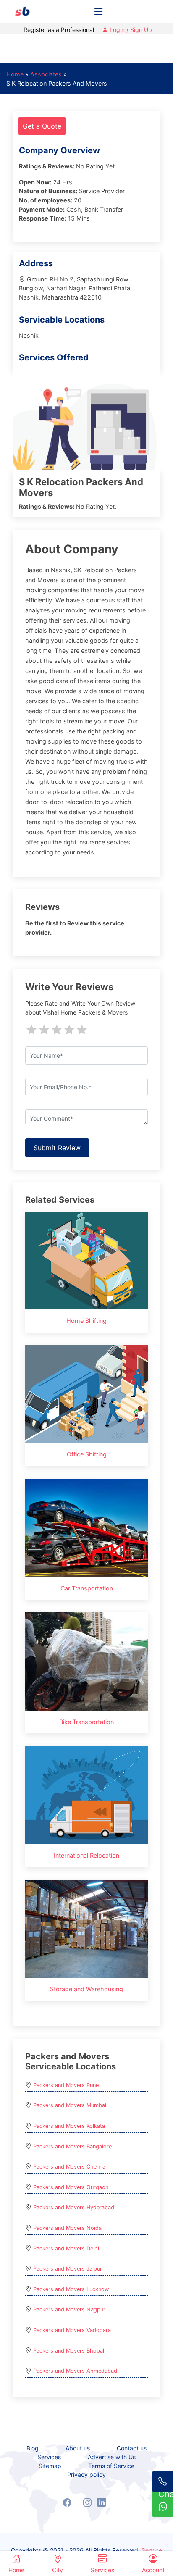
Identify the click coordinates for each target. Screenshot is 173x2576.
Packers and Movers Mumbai (70, 2105)
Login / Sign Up (130, 30)
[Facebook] (67, 2502)
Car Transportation (87, 1588)
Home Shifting (86, 1321)
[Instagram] (87, 2502)
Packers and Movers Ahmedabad (75, 2371)
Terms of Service (111, 2466)
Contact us (132, 2448)
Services (49, 2457)
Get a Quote (42, 126)
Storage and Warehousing (86, 1989)
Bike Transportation (86, 1722)
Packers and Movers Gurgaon (71, 2187)
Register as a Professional (59, 30)
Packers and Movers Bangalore (72, 2146)
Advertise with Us (112, 2457)
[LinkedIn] (102, 2502)
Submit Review (57, 1148)
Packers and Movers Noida (67, 2228)
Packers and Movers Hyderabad (74, 2207)
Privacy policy (86, 2475)
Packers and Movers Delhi (66, 2249)
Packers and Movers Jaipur (68, 2269)
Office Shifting (87, 1454)
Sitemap (50, 2466)
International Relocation (86, 1855)
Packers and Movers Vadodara (72, 2330)
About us (78, 2448)
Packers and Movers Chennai (70, 2167)
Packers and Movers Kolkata (69, 2126)
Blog (33, 2448)
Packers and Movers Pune (66, 2085)
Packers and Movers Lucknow (71, 2289)
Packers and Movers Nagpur (69, 2309)
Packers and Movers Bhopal (69, 2351)
